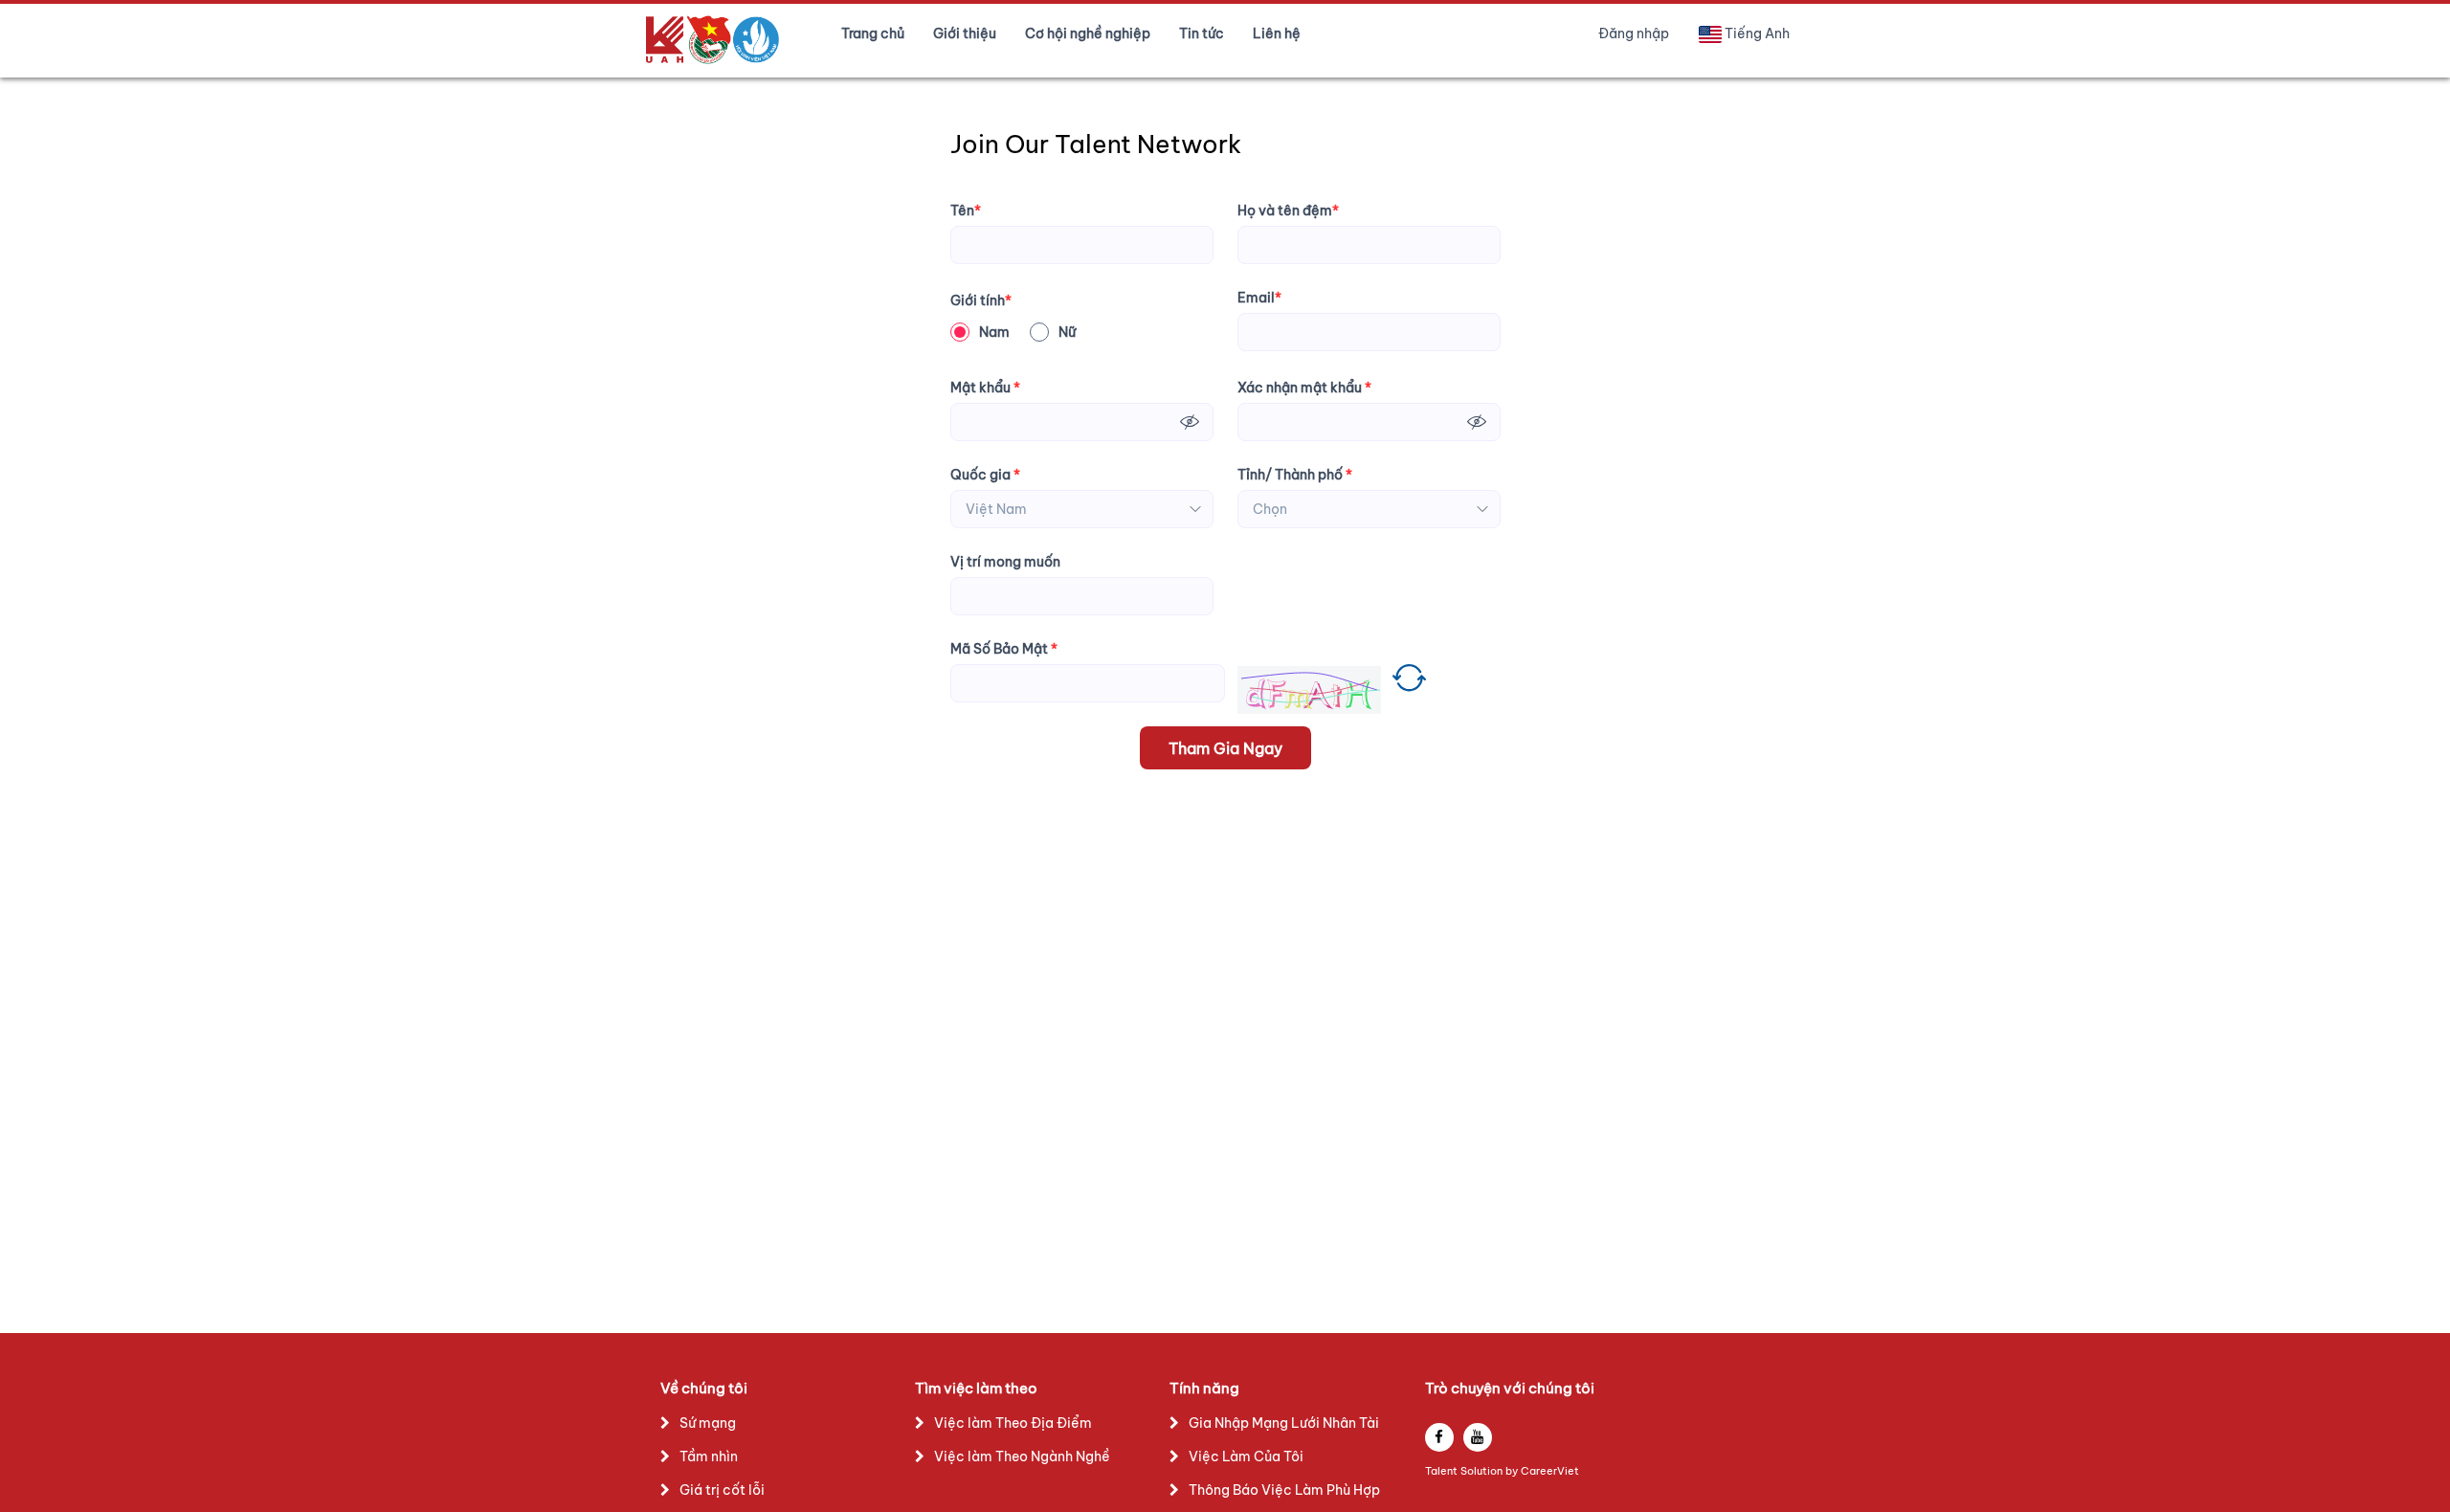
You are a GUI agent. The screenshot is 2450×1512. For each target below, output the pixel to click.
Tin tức (1202, 33)
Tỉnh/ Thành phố (1295, 475)
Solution (1483, 1471)
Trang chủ (873, 33)
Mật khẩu (985, 388)
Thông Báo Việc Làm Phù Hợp (1284, 1490)
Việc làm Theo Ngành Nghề (1022, 1456)
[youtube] (1478, 1437)
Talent (1443, 1471)
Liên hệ (1277, 33)
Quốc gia (985, 475)
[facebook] (1439, 1437)
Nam (994, 332)
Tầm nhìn (709, 1456)
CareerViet (1550, 1471)
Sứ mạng (708, 1423)
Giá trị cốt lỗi (722, 1490)
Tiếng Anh (1757, 33)
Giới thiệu (965, 33)
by (1513, 1471)
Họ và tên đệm (1288, 211)
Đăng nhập (1634, 33)
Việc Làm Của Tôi (1246, 1456)
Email (1259, 298)
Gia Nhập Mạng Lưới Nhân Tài (1284, 1423)
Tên (966, 211)
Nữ (1067, 332)
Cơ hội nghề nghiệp (1088, 33)
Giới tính (981, 300)
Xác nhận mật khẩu (1304, 388)
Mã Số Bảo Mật (1004, 649)
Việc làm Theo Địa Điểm (1013, 1423)
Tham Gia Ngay (1225, 748)
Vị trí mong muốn (1005, 562)
